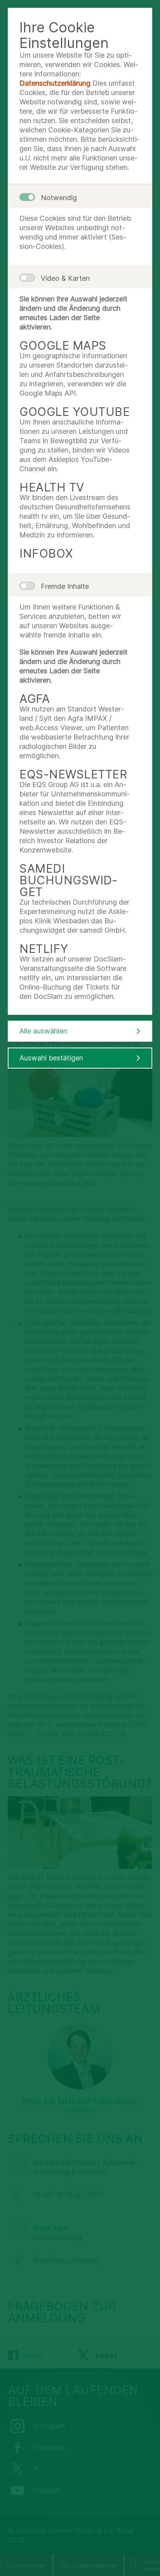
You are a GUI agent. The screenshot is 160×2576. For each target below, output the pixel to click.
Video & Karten (65, 278)
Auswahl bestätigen (51, 1058)
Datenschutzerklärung (55, 83)
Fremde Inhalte (65, 586)
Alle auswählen (43, 1031)
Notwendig (59, 198)
